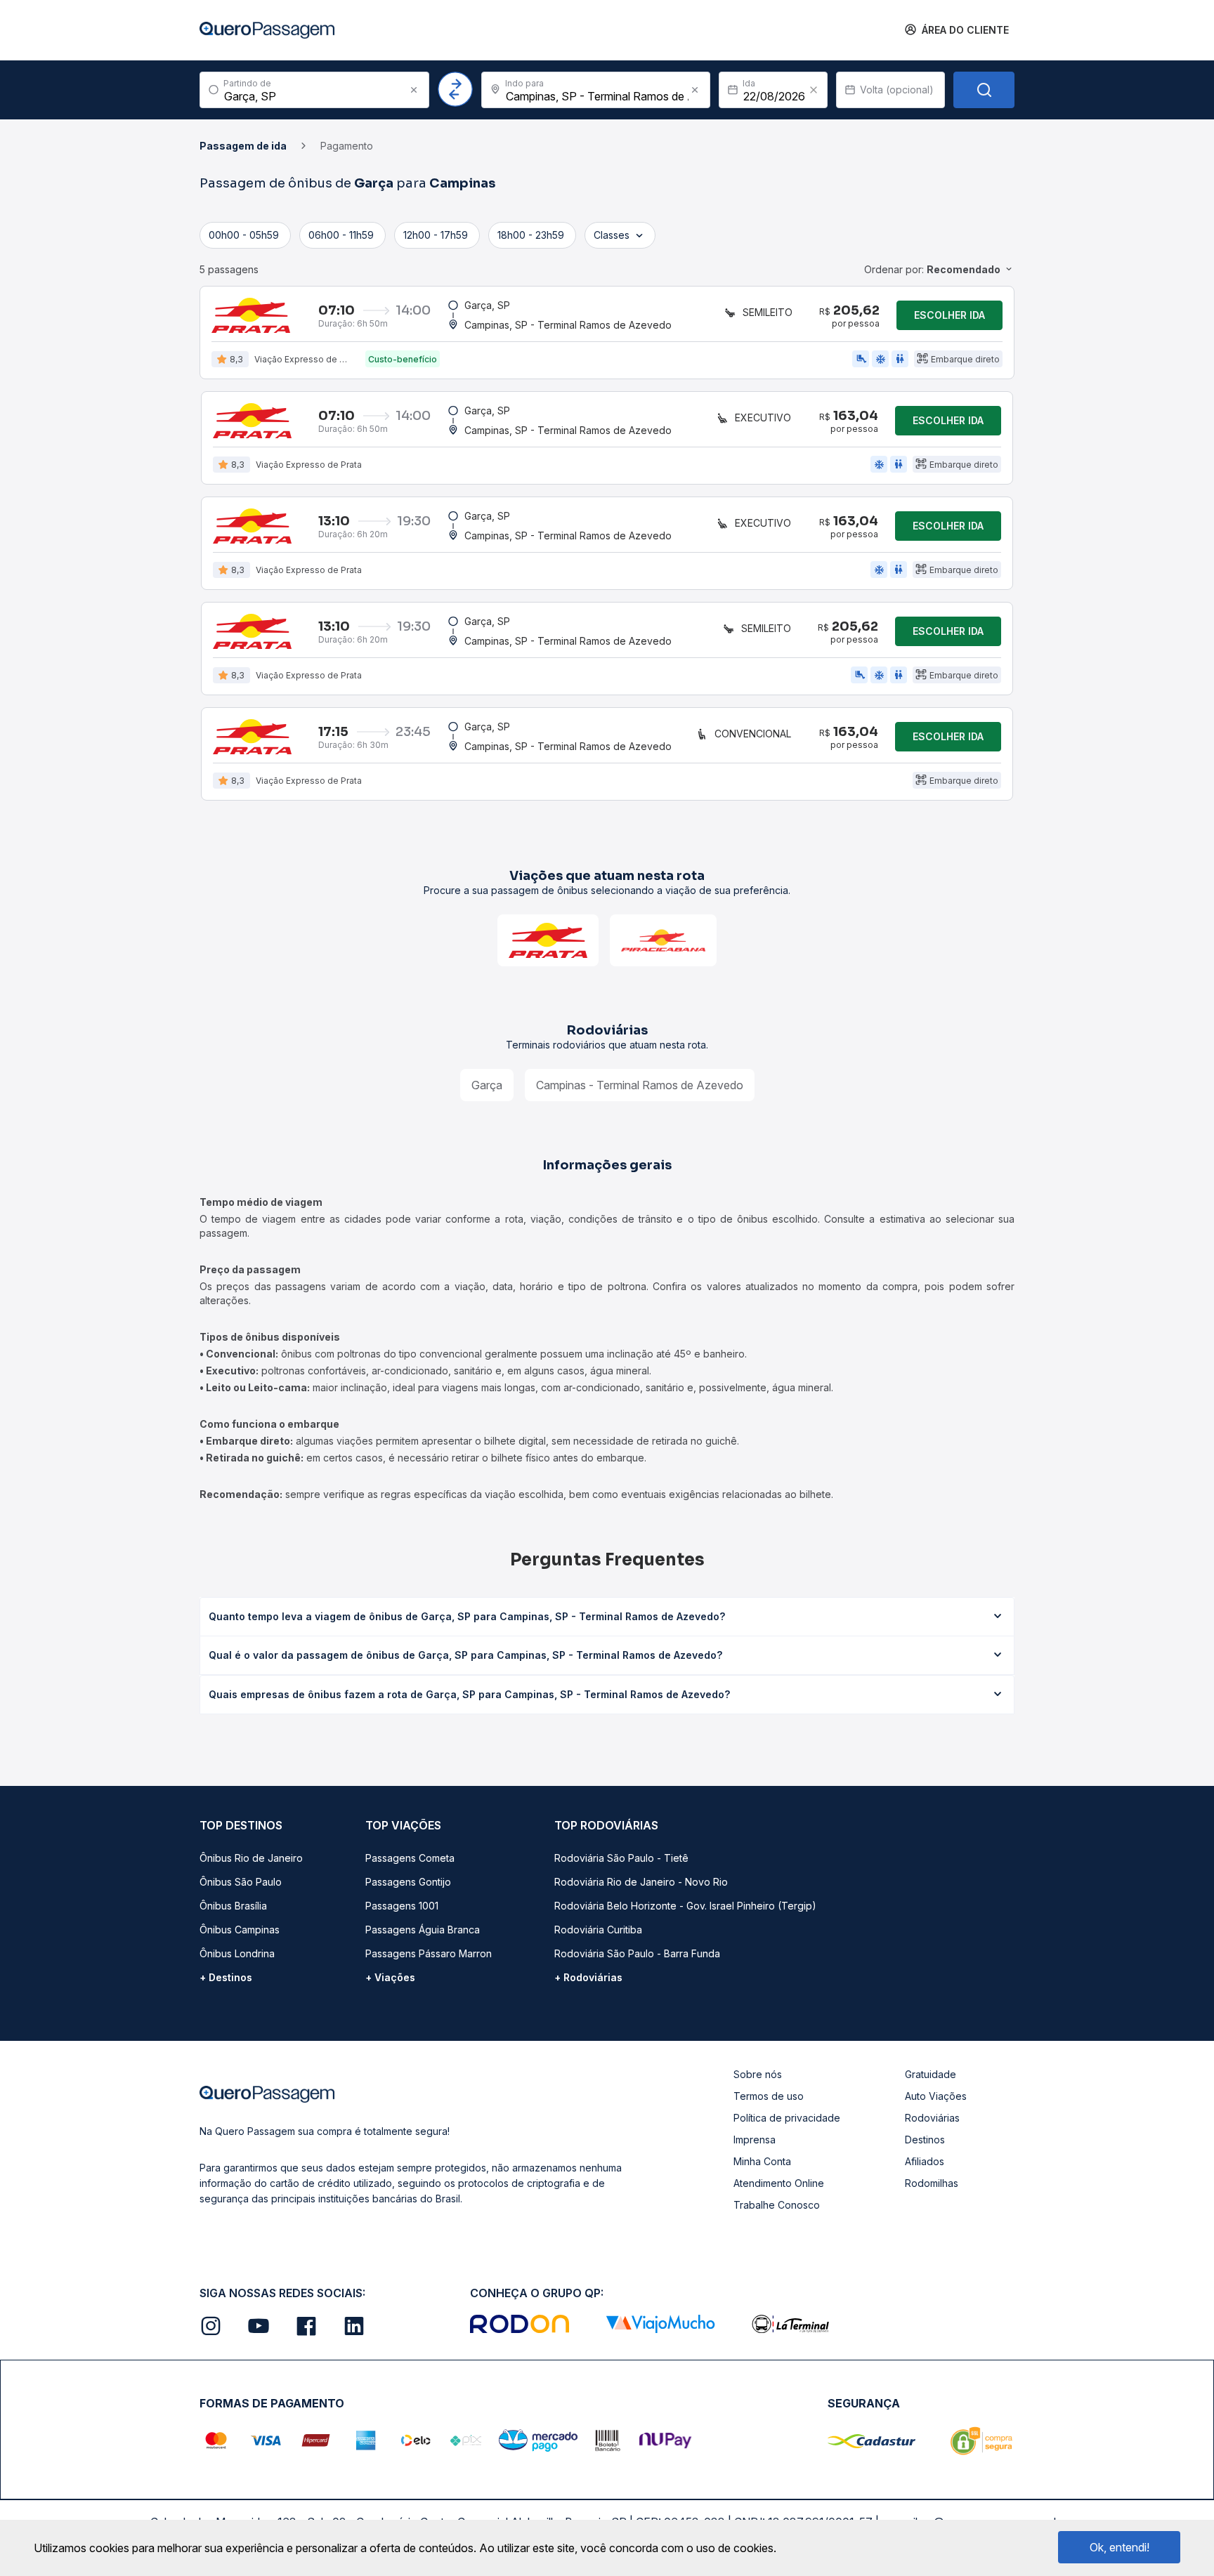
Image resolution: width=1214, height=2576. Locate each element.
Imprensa (755, 2140)
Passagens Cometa (410, 1858)
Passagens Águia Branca (423, 1930)
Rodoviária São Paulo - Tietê (621, 1858)
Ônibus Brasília (233, 1906)
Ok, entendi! (1120, 2547)
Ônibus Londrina (237, 1953)
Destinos (925, 2140)
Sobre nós (758, 2074)
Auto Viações (936, 2096)
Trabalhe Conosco (777, 2205)
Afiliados (925, 2161)
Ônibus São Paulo (241, 1882)
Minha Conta (762, 2161)
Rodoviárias (932, 2118)
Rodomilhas (932, 2183)
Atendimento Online (779, 2183)
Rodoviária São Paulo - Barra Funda (637, 1953)
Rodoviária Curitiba (598, 1930)
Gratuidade (931, 2074)
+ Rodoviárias (588, 1977)
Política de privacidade (787, 2118)
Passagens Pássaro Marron (429, 1953)
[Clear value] (814, 90)
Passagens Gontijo (408, 1882)
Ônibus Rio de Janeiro (251, 1858)
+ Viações (390, 1977)
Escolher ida (949, 315)
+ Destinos (226, 1977)
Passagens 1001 (402, 1906)
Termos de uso (769, 2096)
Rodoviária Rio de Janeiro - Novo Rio (641, 1882)
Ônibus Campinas (240, 1930)
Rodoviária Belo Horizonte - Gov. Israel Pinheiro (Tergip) (685, 1906)
